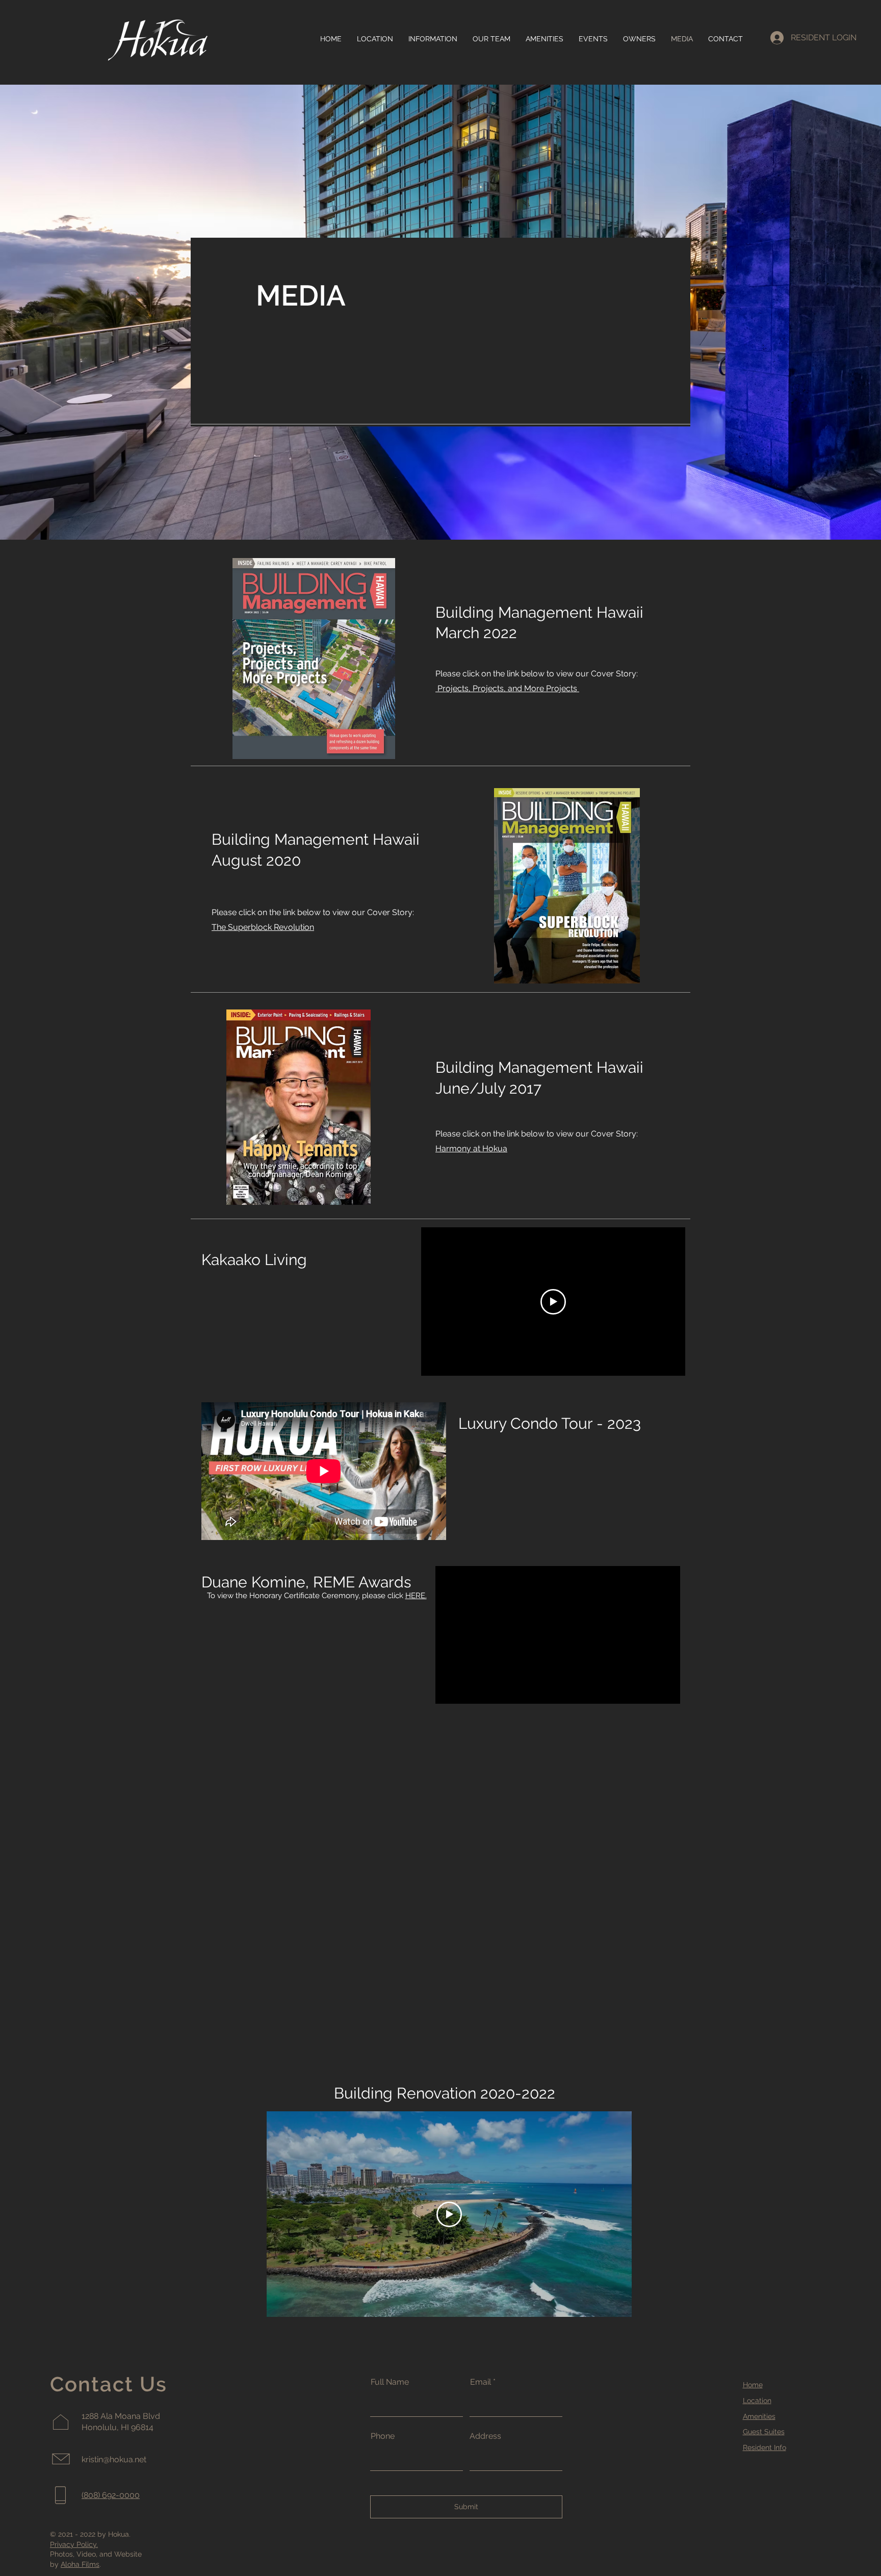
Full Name (390, 2382)
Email (481, 2382)
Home (753, 2385)
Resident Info (765, 2447)
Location (757, 2401)
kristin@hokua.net (114, 2459)
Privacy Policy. (74, 2544)
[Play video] (553, 1302)
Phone (383, 2436)
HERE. (416, 1596)
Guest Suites (764, 2432)
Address (485, 2436)
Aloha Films (80, 2564)
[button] (433, 39)
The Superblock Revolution (263, 927)
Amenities (759, 2416)
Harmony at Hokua (471, 1148)
